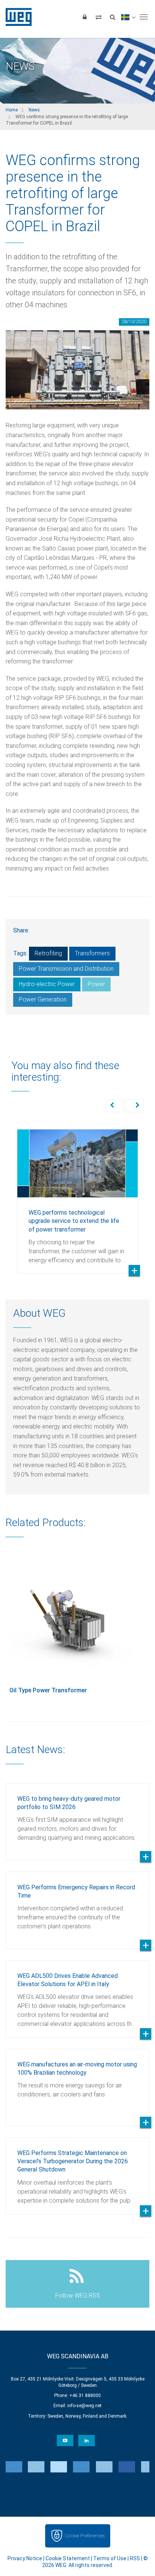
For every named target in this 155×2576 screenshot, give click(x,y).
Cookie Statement (68, 2558)
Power (96, 984)
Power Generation (43, 999)
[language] (128, 17)
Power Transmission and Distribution (66, 969)
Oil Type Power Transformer (48, 1690)
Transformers (92, 953)
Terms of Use (110, 2558)
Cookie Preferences (85, 2536)
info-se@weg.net (84, 2406)
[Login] (85, 17)
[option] (77, 1196)
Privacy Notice (25, 2558)
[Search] (112, 17)
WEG (16, 17)
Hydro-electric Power (47, 984)
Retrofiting (48, 953)
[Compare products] (99, 17)
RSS (135, 2558)
